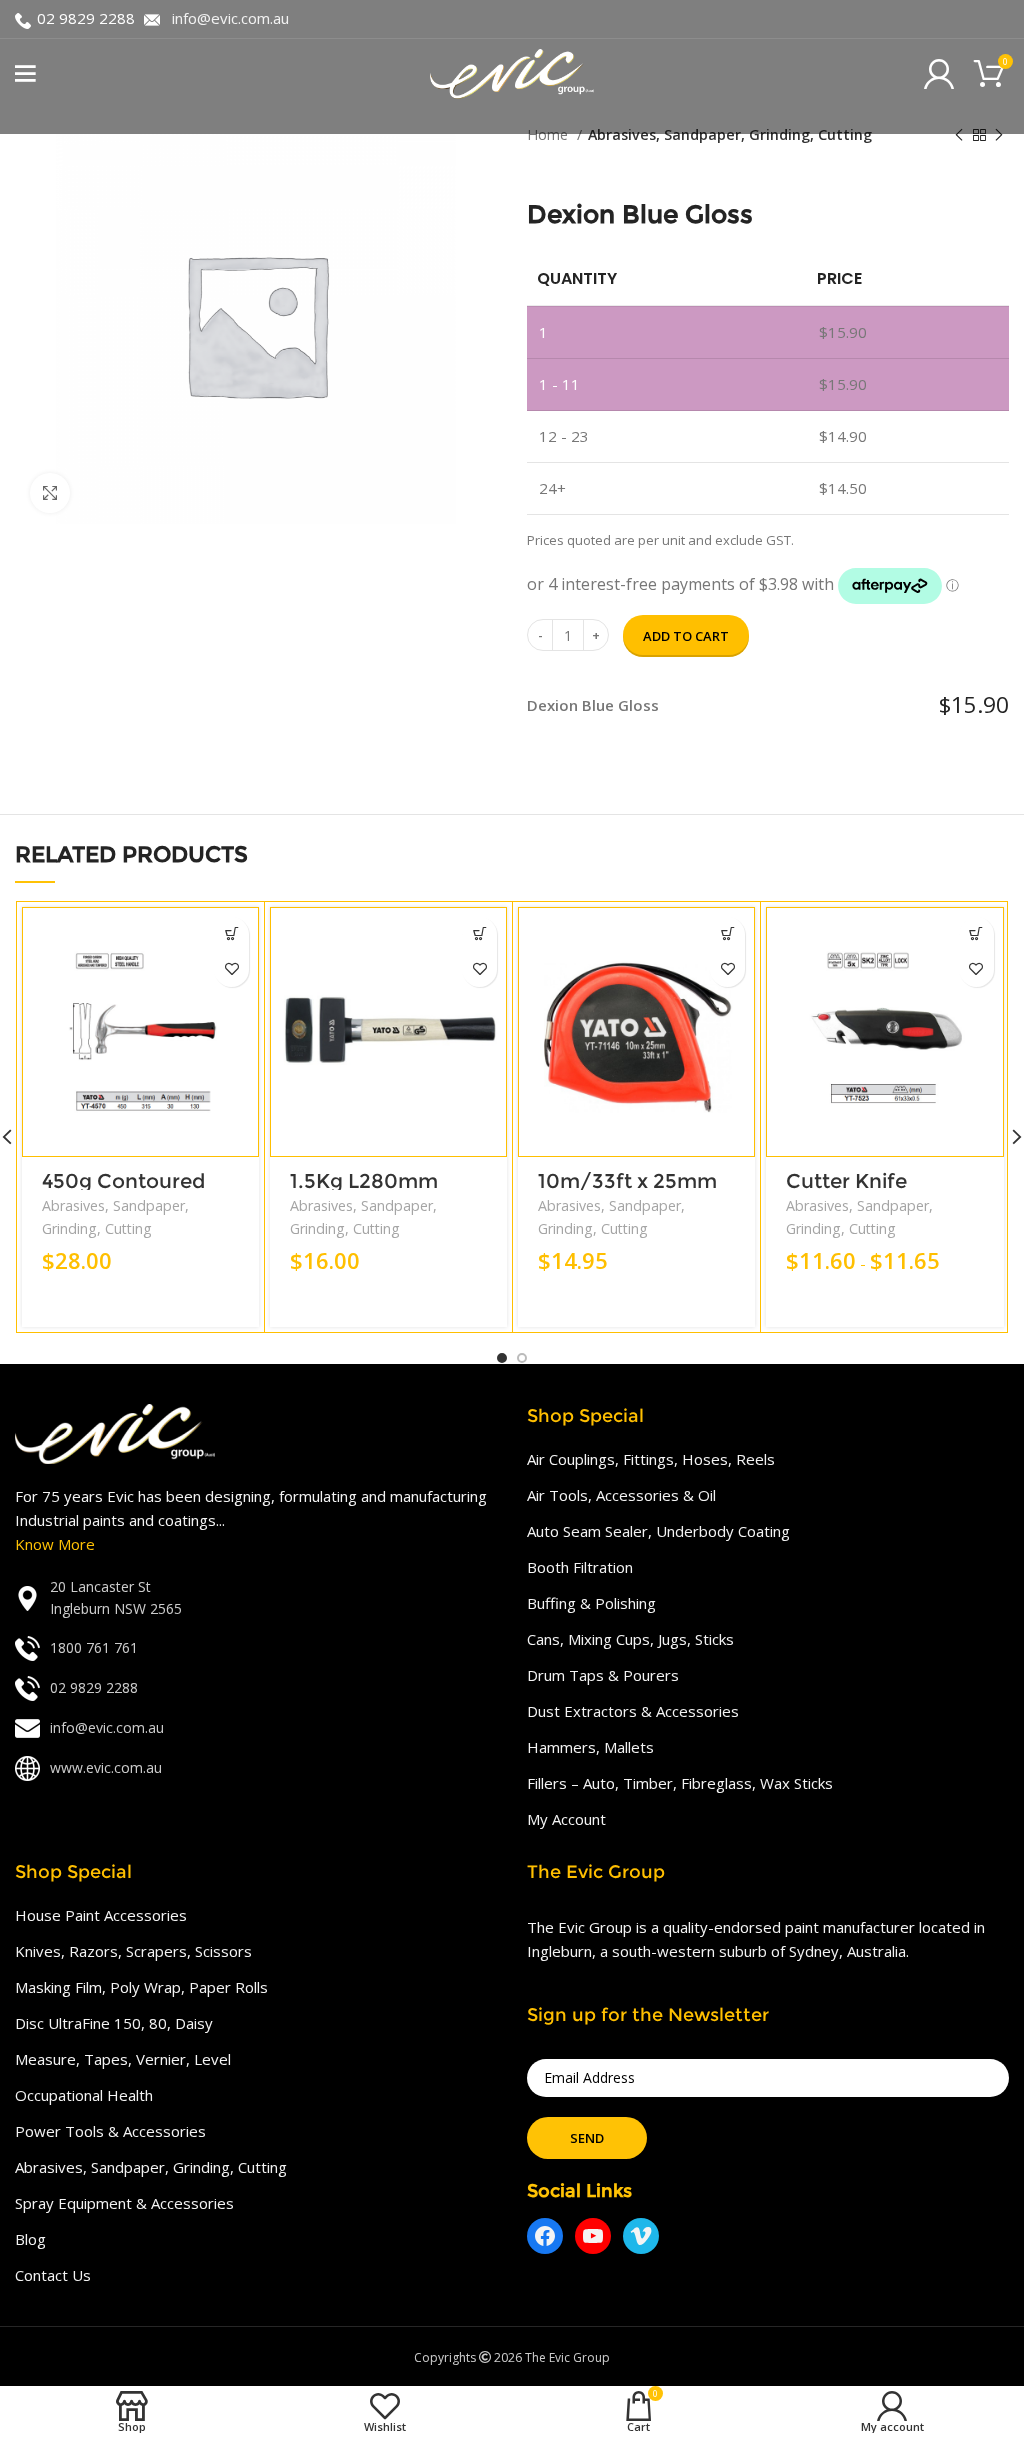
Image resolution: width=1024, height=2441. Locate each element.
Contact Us (53, 2275)
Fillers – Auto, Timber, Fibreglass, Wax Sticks (680, 1783)
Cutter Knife (846, 1181)
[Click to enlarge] (50, 493)
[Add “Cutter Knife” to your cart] (976, 934)
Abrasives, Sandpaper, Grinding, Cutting (730, 134)
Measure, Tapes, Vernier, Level (123, 2059)
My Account (566, 1819)
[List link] (256, 1598)
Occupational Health (84, 2095)
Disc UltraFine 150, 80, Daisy (114, 2023)
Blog (30, 2239)
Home (549, 134)
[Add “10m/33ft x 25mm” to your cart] (727, 934)
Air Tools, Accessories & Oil (621, 1495)
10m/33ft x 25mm (627, 1181)
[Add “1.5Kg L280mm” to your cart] (479, 934)
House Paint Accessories (101, 1915)
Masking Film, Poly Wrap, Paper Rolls (141, 1987)
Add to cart (686, 636)
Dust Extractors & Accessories (633, 1711)
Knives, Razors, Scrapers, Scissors (133, 1951)
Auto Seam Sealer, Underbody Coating (658, 1531)
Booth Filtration (580, 1567)
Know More (55, 1544)
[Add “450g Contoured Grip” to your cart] (231, 934)
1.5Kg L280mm (364, 1181)
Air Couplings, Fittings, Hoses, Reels (651, 1459)
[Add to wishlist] (231, 969)
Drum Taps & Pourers (603, 1675)
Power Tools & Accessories (110, 2131)
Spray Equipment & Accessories (124, 2203)
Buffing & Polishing (591, 1603)
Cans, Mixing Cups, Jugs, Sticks (630, 1639)
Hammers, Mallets (590, 1747)
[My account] (939, 74)
